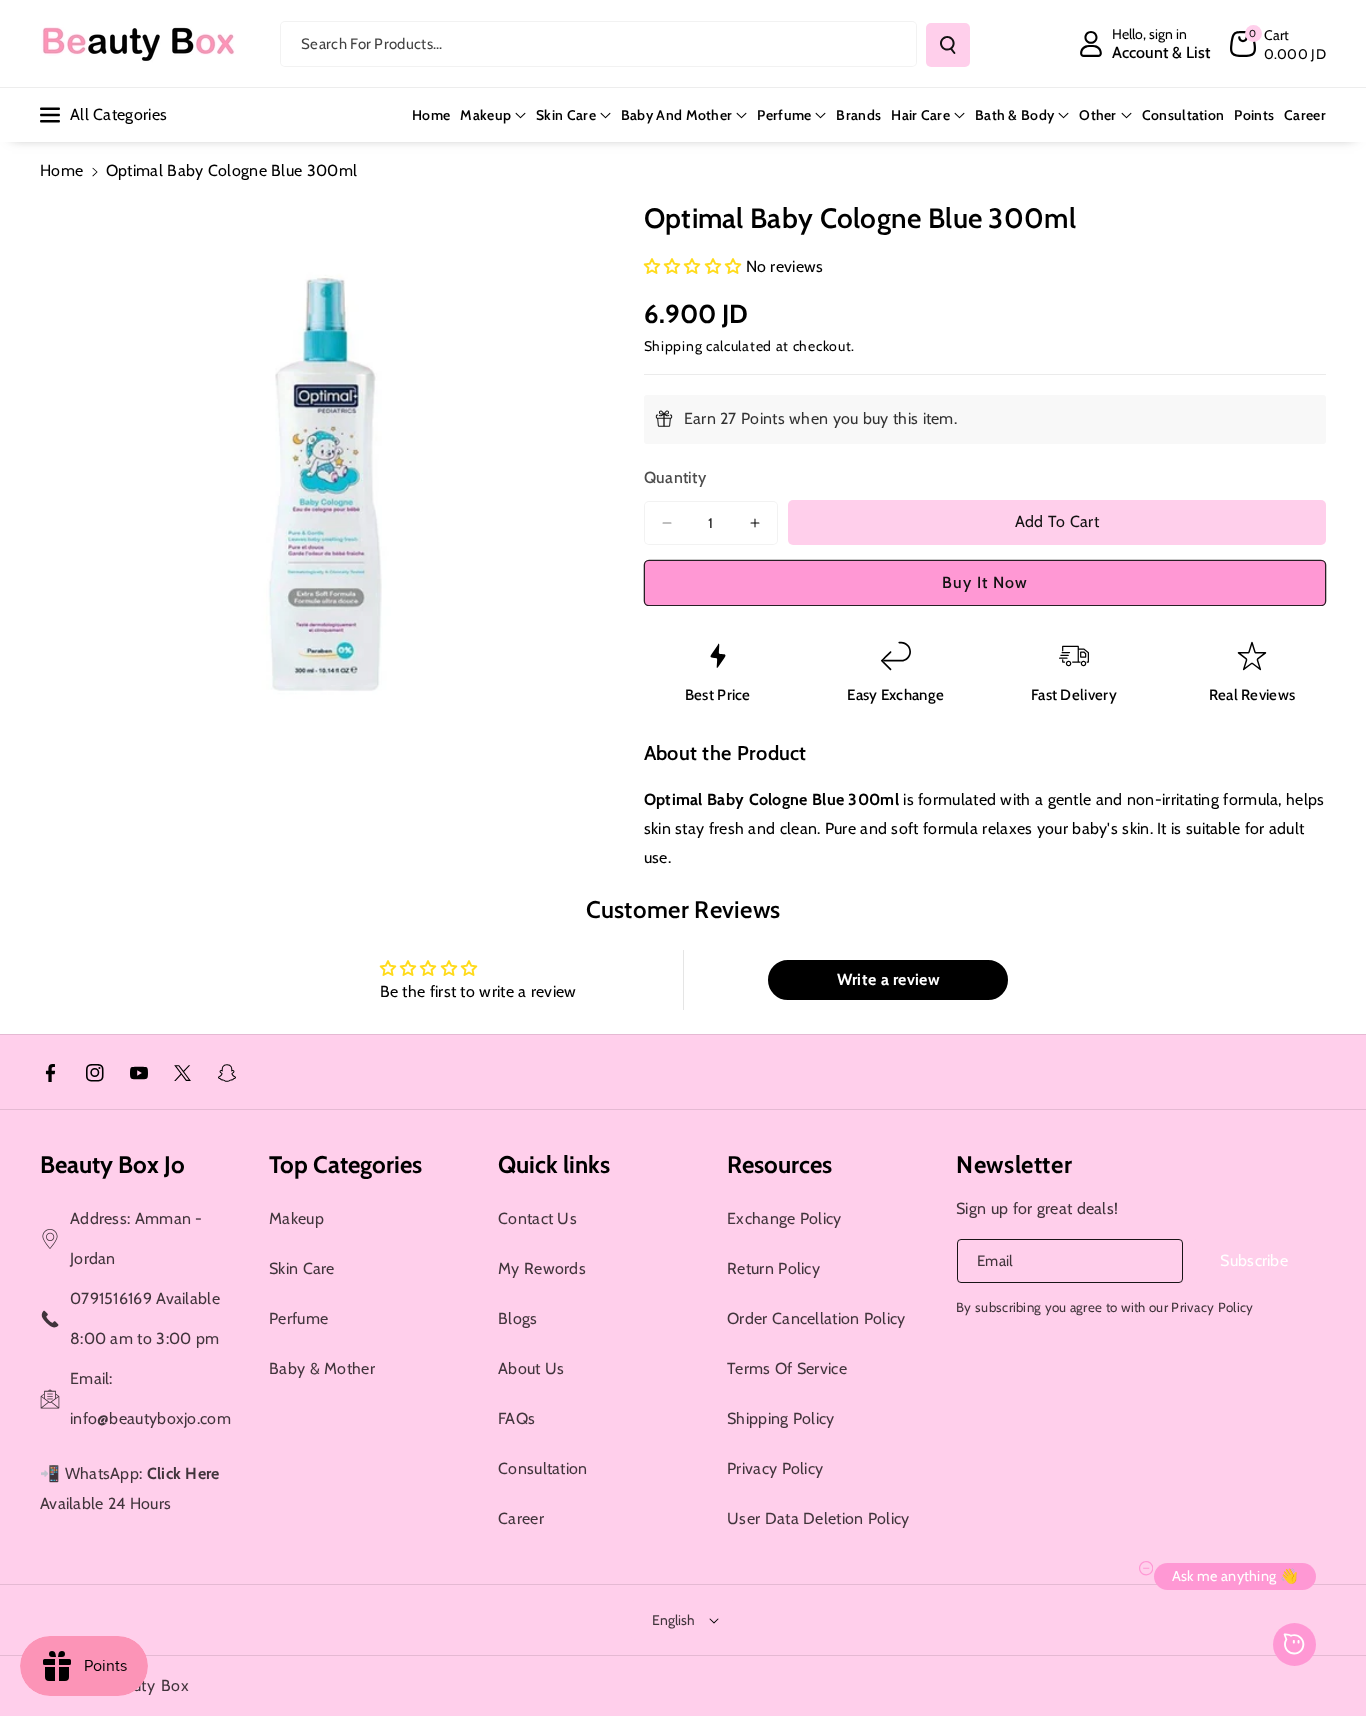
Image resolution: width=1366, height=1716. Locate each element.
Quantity (675, 477)
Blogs (518, 1318)
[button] (1278, 44)
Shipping (673, 346)
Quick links (554, 1164)
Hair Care (920, 115)
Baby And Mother (677, 115)
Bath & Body (1014, 115)
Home (61, 170)
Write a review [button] (888, 979)
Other (1098, 115)
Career (521, 1518)
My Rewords (542, 1268)
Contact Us (537, 1218)
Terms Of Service (787, 1368)
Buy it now (985, 582)
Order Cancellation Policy (816, 1318)
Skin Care (566, 115)
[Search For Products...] (948, 45)
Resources (779, 1164)
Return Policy (773, 1268)
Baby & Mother (322, 1368)
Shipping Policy (781, 1418)
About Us (531, 1368)
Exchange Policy (784, 1218)
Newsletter (1014, 1164)
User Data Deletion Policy (818, 1518)
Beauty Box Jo (112, 1164)
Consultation (543, 1468)
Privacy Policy (775, 1468)
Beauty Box (147, 1685)
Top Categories (345, 1164)
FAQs (516, 1418)
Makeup (485, 115)
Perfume (784, 115)
